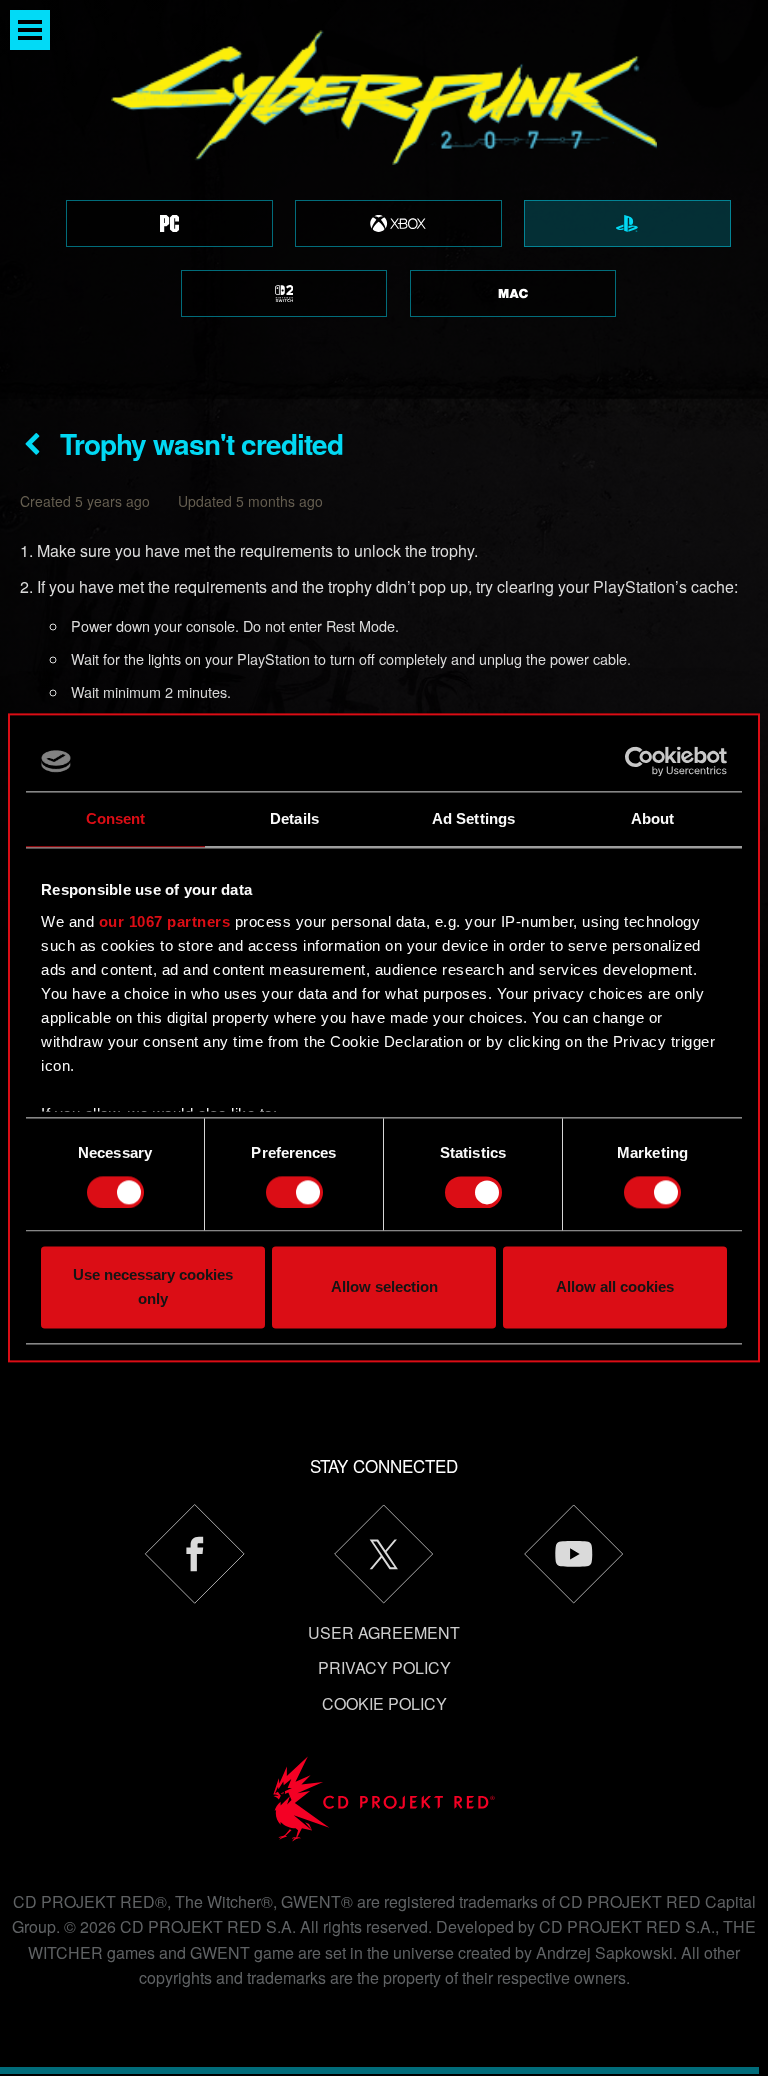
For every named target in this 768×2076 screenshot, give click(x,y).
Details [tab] (294, 818)
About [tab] (653, 818)
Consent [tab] (116, 818)
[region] (384, 199)
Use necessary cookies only (153, 1287)
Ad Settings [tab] (473, 818)
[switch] (294, 1192)
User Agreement (384, 1632)
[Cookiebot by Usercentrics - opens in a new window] (639, 761)
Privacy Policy (384, 1667)
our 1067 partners (165, 921)
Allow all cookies (615, 1287)
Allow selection (384, 1287)
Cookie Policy (384, 1703)
